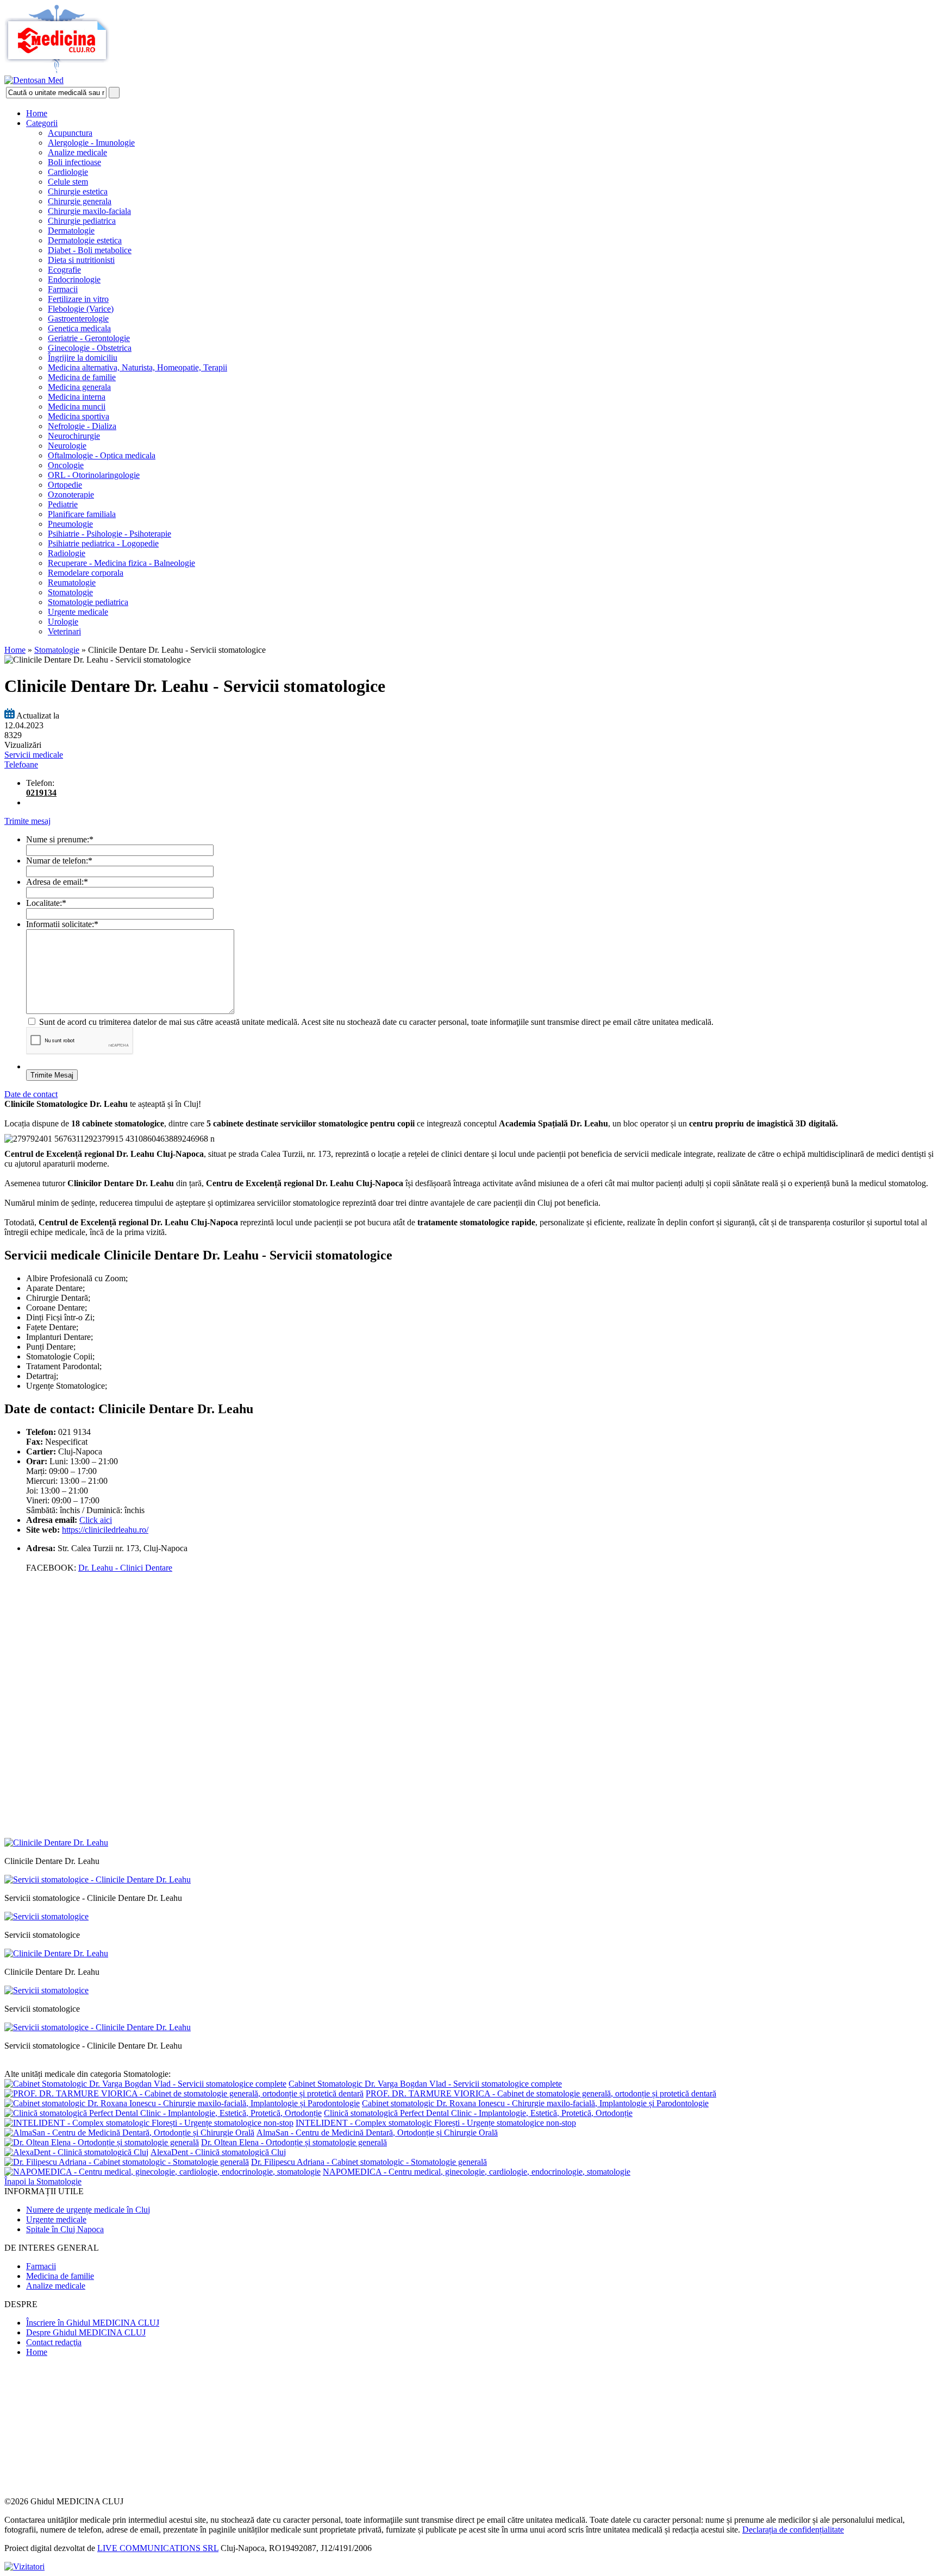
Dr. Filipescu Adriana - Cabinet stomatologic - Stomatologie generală (369, 2162)
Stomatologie (70, 592)
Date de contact (31, 1094)
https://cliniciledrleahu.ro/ (105, 1530)
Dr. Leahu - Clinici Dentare (125, 1568)
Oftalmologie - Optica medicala (102, 455)
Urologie (63, 622)
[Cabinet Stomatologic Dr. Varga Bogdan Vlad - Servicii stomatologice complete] (145, 2084)
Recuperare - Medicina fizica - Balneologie (121, 563)
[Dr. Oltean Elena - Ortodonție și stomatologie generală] (102, 2142)
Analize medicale (77, 152)
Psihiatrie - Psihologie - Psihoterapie (109, 534)
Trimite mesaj (27, 821)
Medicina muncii (77, 407)
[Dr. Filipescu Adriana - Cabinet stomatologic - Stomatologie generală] (127, 2162)
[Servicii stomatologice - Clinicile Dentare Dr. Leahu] (98, 1879)
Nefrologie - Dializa (82, 426)
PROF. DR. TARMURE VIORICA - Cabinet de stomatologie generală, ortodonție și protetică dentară (541, 2093)
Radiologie (67, 553)
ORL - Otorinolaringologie (94, 475)
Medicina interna (77, 397)
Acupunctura (70, 133)
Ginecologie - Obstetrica (90, 348)
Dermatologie (71, 231)
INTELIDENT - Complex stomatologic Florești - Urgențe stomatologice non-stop (436, 2123)
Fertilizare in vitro (78, 299)
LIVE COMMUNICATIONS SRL (158, 2548)
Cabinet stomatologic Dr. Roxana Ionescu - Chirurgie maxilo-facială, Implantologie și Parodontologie (535, 2103)
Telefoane (21, 764)
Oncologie (66, 465)
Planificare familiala (82, 514)
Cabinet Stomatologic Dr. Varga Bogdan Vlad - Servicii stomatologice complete (425, 2084)
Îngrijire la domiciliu (83, 358)
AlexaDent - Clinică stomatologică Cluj (218, 2152)
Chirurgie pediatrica (82, 221)
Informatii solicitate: (62, 924)
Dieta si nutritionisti (81, 260)
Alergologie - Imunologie (91, 143)
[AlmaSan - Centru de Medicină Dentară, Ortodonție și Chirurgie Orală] (129, 2133)
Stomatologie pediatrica (88, 602)
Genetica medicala (79, 328)
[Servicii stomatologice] (46, 1916)
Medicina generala (79, 387)
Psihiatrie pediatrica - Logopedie (103, 543)
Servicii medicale (34, 755)
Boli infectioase (74, 162)
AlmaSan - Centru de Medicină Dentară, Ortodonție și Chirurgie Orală (377, 2133)
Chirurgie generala (80, 201)
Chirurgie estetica (78, 191)
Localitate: (46, 903)
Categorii (42, 123)
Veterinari (64, 631)
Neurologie (67, 446)
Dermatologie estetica (85, 240)
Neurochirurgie (74, 436)
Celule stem (68, 182)
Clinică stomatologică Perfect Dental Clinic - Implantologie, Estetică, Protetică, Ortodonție (478, 2113)
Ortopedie (65, 485)
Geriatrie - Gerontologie (89, 338)
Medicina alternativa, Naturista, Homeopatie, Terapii (137, 367)
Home (37, 113)
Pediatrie (63, 504)
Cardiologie (68, 172)
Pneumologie (70, 524)
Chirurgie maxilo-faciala (89, 211)
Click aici (96, 1520)
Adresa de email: (57, 882)
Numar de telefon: (59, 861)
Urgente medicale (78, 612)
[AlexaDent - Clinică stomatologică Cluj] (76, 2152)
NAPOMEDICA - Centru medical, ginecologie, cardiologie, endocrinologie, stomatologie (477, 2172)
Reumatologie (72, 582)
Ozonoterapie (71, 495)
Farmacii (63, 289)
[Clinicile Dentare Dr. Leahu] (56, 1843)
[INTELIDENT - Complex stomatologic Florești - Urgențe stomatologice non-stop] (149, 2123)
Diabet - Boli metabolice (90, 250)
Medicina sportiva (79, 416)
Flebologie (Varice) (81, 309)
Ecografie (64, 270)
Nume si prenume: (60, 839)
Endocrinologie (74, 279)
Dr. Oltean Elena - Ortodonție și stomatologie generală (294, 2142)
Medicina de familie (82, 377)
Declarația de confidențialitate (793, 2530)
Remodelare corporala (86, 573)
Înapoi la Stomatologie (43, 2181)
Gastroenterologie (78, 319)
